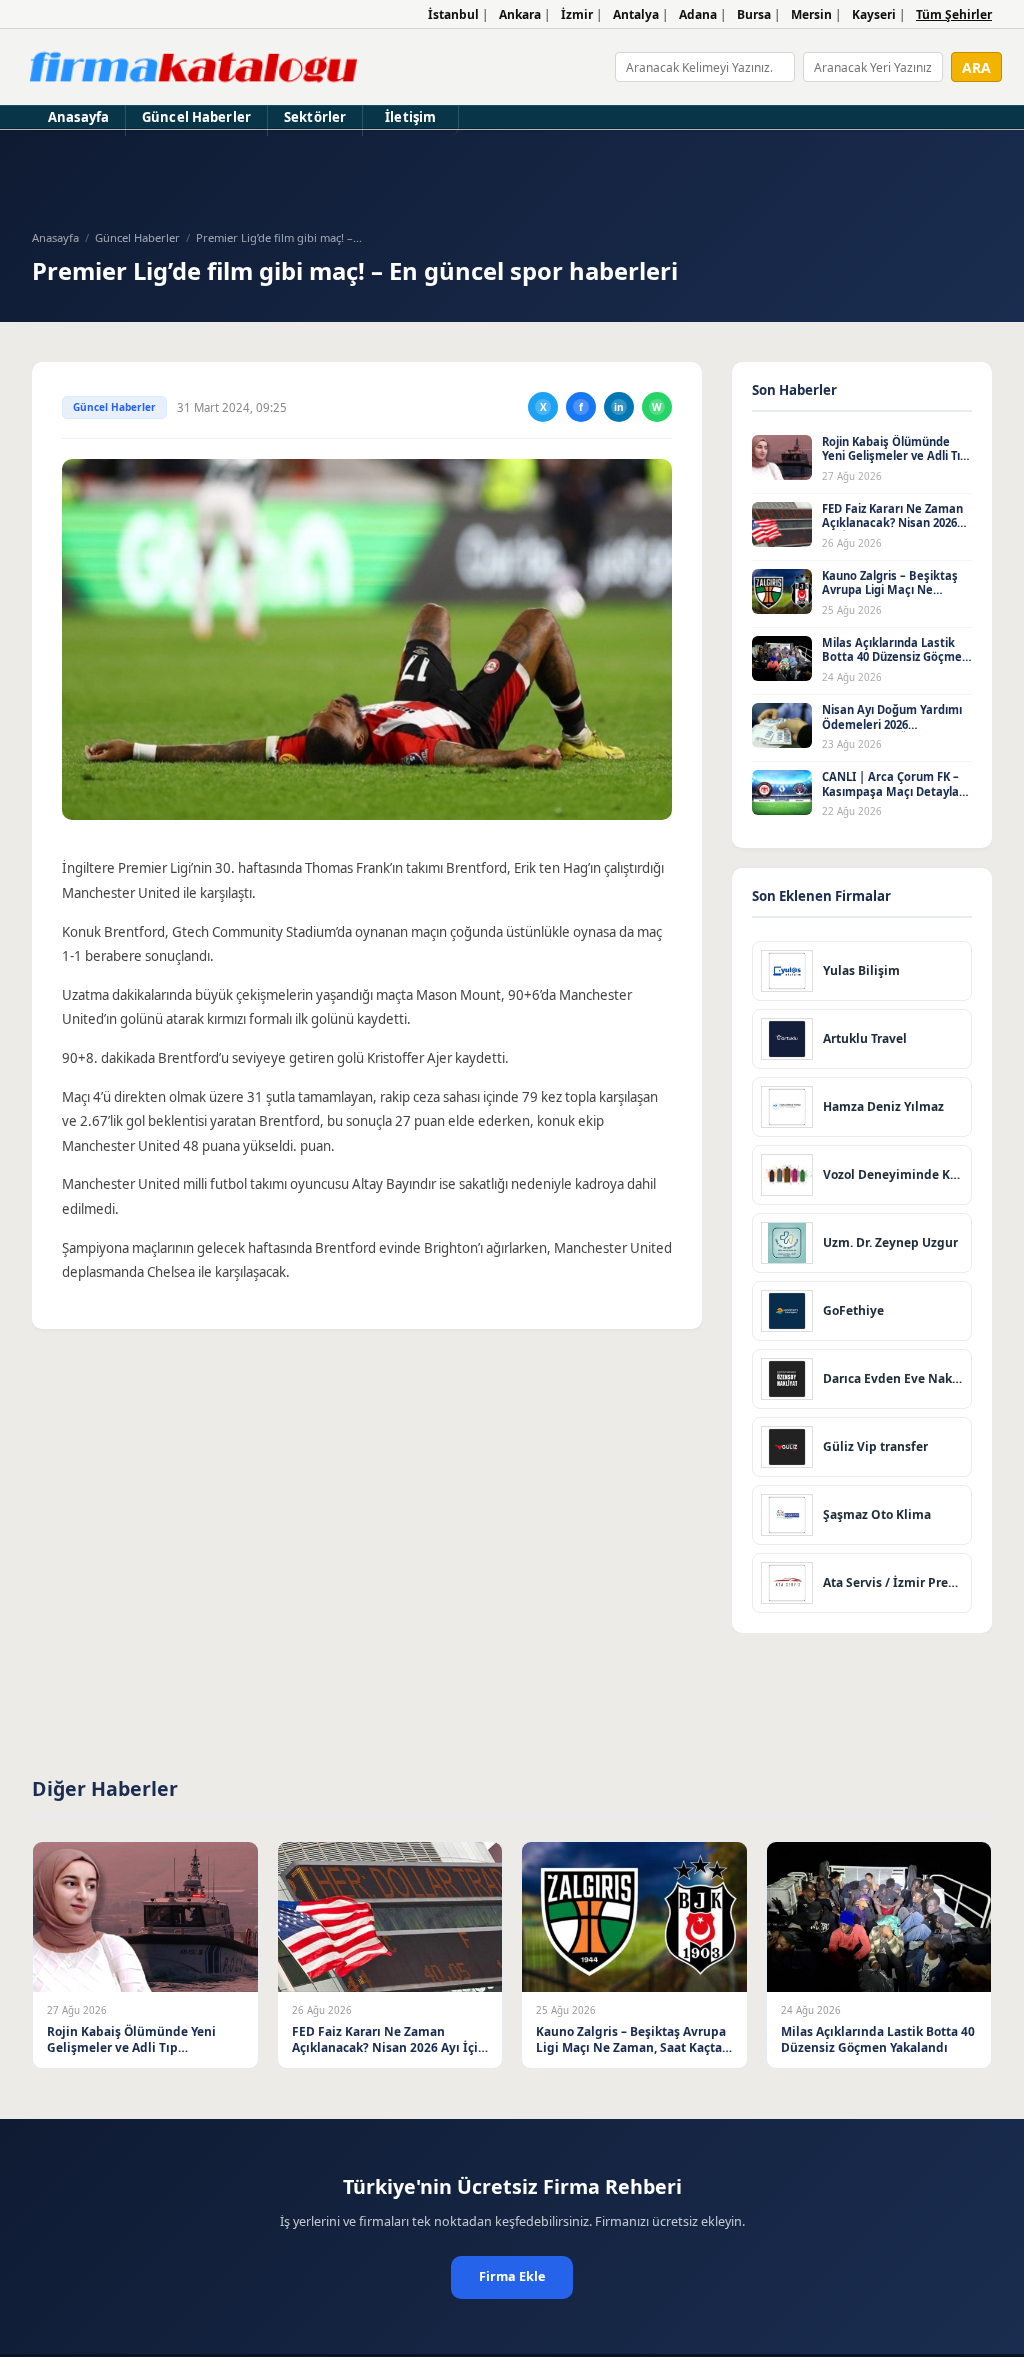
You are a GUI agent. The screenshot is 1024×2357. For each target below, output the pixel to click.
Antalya (636, 14)
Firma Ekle (512, 2276)
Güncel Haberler (196, 117)
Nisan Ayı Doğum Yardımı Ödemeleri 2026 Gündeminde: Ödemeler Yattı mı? (892, 731)
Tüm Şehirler (954, 14)
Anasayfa (78, 117)
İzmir (577, 14)
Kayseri (874, 14)
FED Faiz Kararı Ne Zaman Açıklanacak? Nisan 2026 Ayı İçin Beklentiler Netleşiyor (892, 530)
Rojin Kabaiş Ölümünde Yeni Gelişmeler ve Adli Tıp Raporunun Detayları (894, 456)
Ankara (520, 14)
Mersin (811, 14)
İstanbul (453, 14)
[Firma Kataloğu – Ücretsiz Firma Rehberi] (193, 67)
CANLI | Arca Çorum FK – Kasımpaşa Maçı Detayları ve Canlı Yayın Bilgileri (894, 791)
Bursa (754, 14)
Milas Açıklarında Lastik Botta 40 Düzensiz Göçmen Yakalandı (895, 657)
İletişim (410, 117)
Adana (698, 14)
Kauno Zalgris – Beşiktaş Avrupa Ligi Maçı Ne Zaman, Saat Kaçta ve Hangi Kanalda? (890, 597)
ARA (976, 67)
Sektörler (315, 117)
